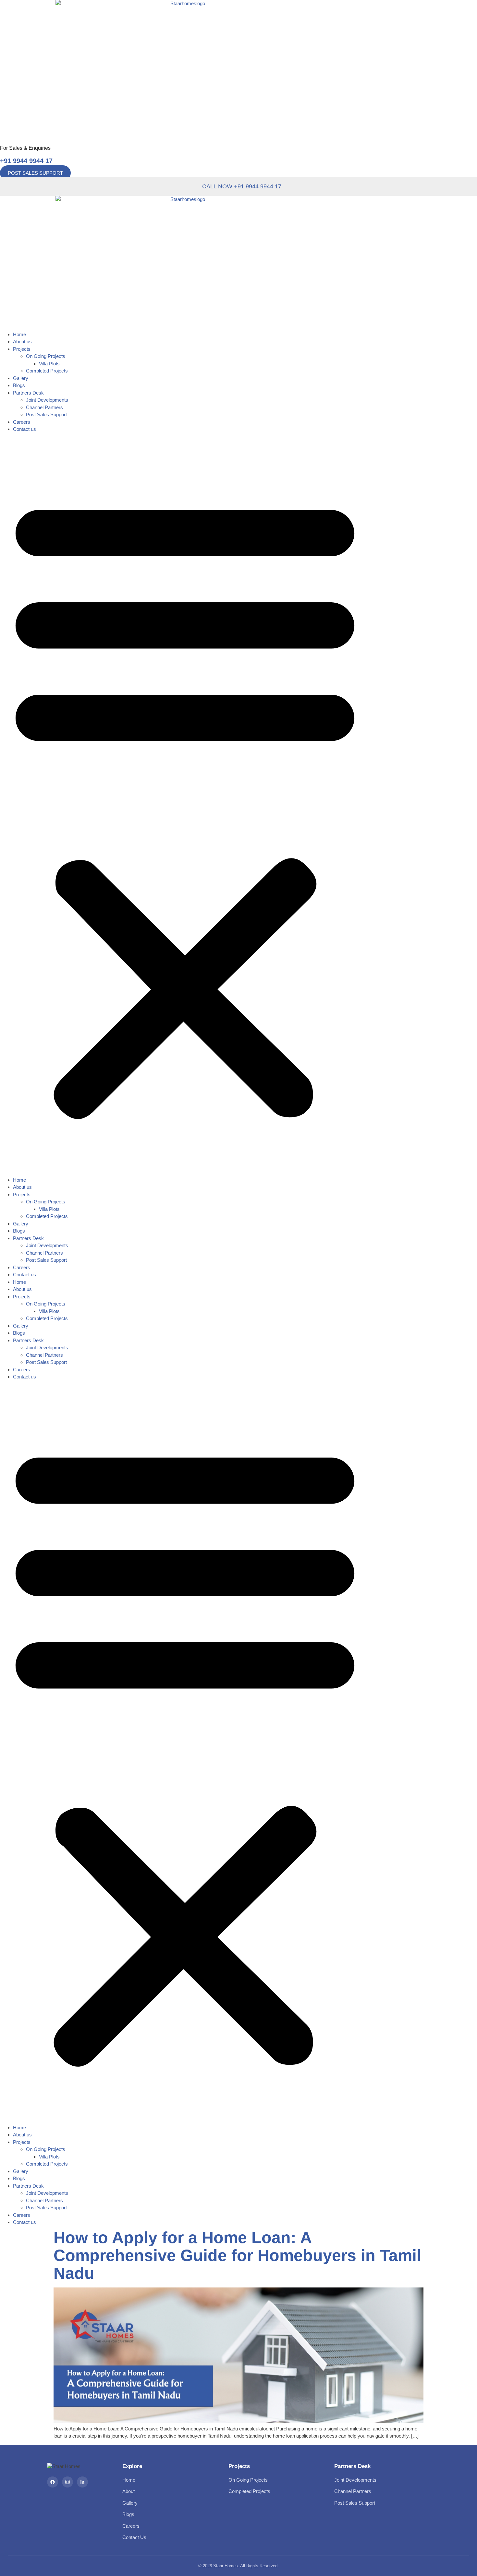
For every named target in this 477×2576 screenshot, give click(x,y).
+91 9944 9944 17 (26, 161)
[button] (185, 805)
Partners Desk (28, 393)
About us (22, 342)
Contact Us (134, 2537)
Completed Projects (47, 371)
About (128, 2491)
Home (19, 334)
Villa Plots (49, 364)
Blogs (19, 385)
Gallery (21, 378)
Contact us (24, 429)
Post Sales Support (46, 414)
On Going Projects (46, 356)
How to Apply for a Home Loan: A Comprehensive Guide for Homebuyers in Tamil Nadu (237, 2255)
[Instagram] (67, 2482)
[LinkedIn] (82, 2482)
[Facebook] (53, 2482)
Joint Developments (47, 400)
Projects (22, 349)
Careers (22, 422)
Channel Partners (44, 407)
